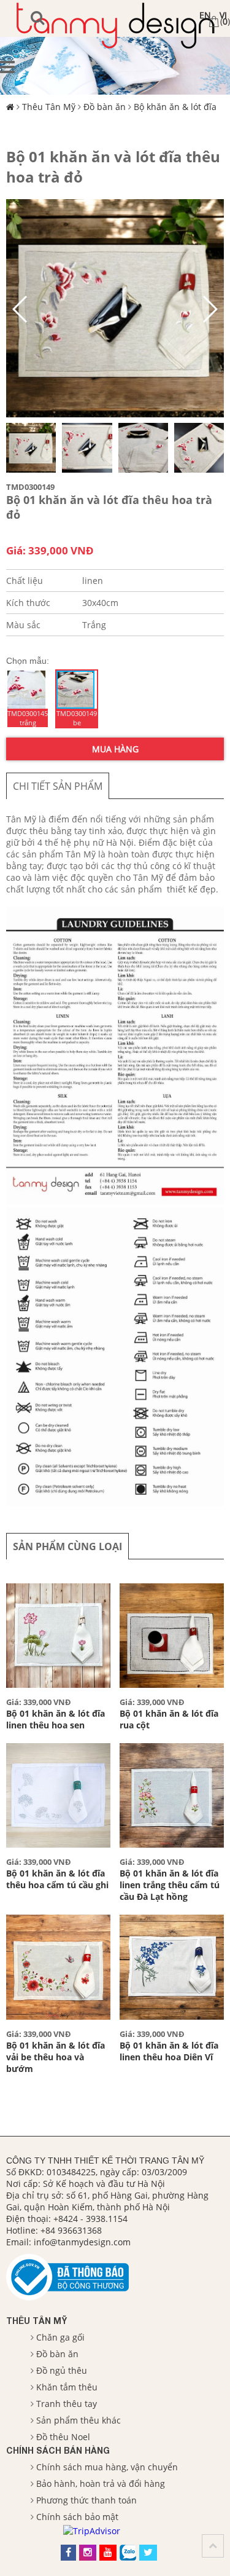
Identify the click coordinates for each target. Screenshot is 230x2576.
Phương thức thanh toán (86, 2500)
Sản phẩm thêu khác (79, 2420)
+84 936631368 (71, 2230)
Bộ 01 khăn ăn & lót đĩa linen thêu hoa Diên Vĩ (169, 2051)
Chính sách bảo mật (77, 2517)
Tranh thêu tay (67, 2404)
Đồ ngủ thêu (62, 2370)
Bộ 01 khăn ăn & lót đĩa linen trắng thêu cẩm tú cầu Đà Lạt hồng (170, 1885)
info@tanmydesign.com (82, 2242)
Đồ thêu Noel (63, 2437)
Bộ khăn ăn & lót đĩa (175, 107)
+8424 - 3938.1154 (90, 2219)
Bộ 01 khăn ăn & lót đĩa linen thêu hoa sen (56, 1719)
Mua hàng (115, 749)
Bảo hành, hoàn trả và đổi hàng (101, 2483)
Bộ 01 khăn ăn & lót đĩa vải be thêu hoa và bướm (56, 2057)
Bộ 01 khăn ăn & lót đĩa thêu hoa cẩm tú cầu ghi (57, 1879)
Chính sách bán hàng (58, 2450)
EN (205, 15)
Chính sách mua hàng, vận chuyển (107, 2467)
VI (223, 15)
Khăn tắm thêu (67, 2387)
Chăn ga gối (60, 2337)
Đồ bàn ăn (105, 107)
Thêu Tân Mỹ (49, 107)
